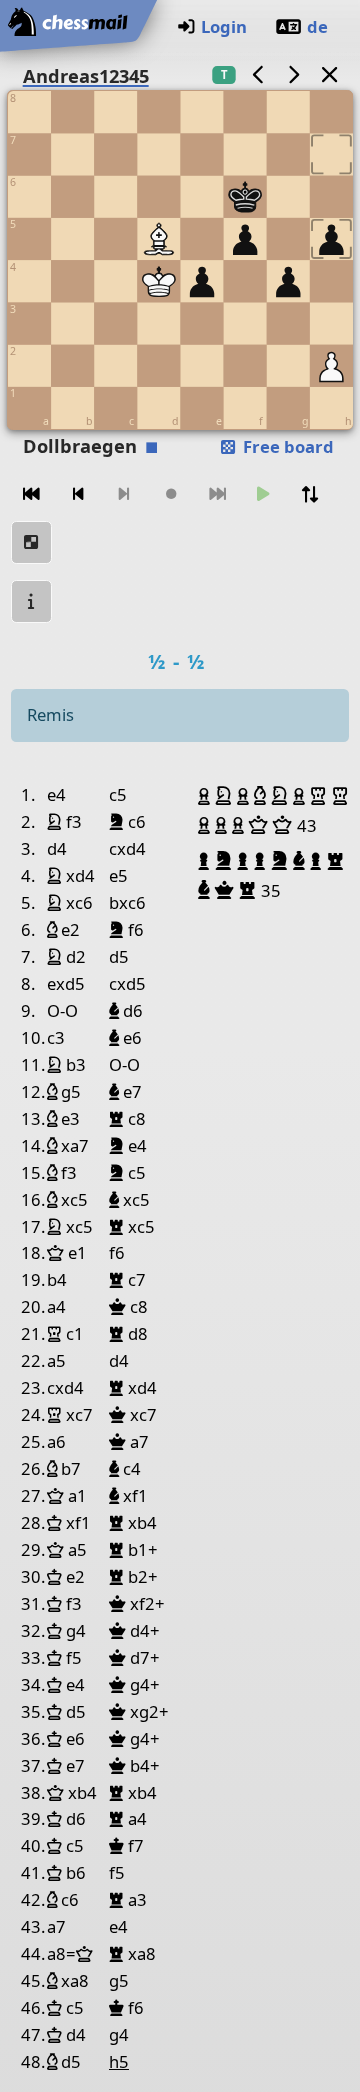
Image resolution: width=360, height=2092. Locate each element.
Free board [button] (286, 446)
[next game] (294, 74)
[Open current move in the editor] (32, 542)
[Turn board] (310, 494)
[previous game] (258, 74)
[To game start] (32, 494)
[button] (206, 796)
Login (224, 26)
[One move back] (78, 494)
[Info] (32, 601)
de (317, 26)
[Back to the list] (329, 74)
